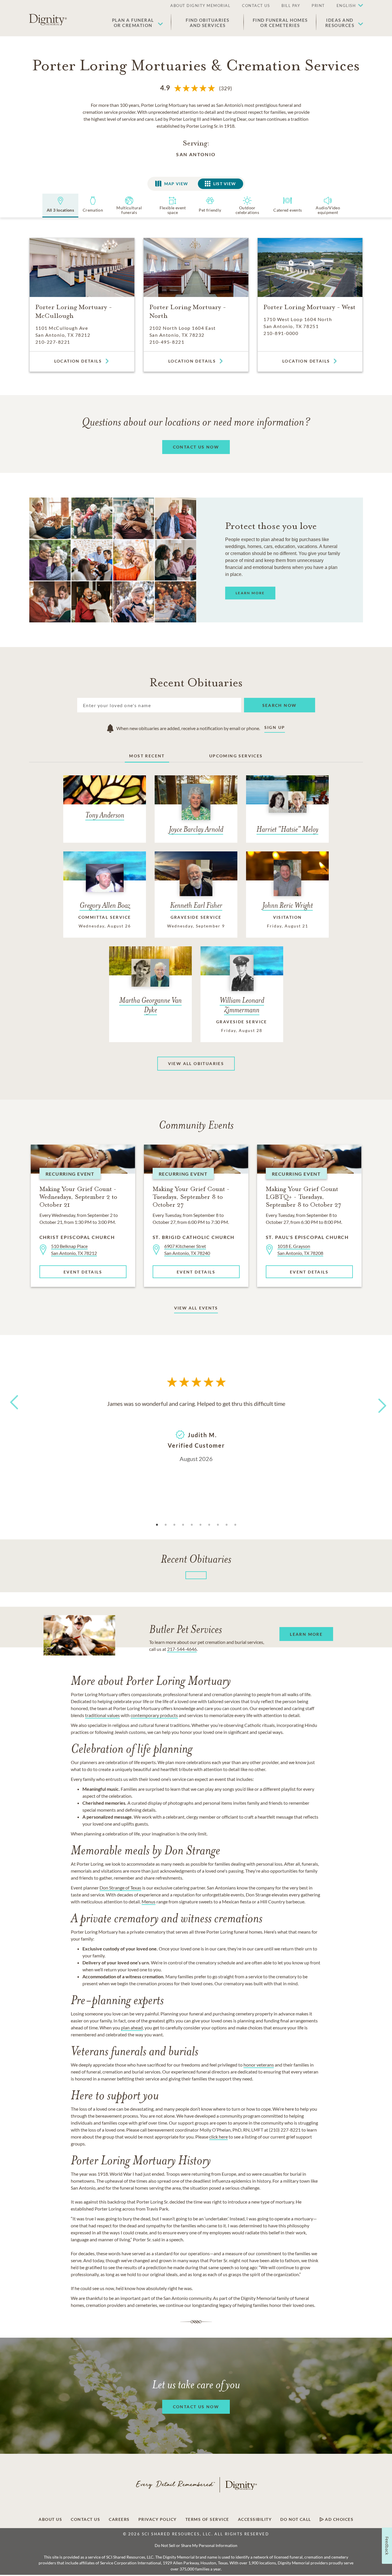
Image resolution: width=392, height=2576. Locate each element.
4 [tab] (183, 1525)
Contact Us (85, 2519)
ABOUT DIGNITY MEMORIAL (200, 6)
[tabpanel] (196, 1431)
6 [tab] (200, 1525)
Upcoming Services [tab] (236, 756)
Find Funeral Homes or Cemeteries (280, 23)
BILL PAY (291, 6)
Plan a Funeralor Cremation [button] (133, 23)
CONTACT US (256, 6)
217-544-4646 (182, 1649)
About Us (50, 2519)
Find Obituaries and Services (208, 23)
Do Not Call (296, 2519)
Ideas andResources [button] (340, 23)
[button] (347, 6)
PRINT (318, 6)
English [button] (346, 6)
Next (377, 1402)
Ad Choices (339, 2519)
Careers (119, 2519)
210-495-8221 (167, 342)
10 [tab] (235, 1525)
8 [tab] (218, 1525)
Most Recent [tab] (147, 756)
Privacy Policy (158, 2519)
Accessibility (255, 2519)
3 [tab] (174, 1525)
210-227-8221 (53, 342)
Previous (13, 1413)
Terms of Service (207, 2519)
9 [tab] (227, 1525)
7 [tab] (209, 1525)
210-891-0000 (281, 333)
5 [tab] (192, 1525)
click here (218, 2137)
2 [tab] (166, 1525)
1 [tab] (157, 1525)
